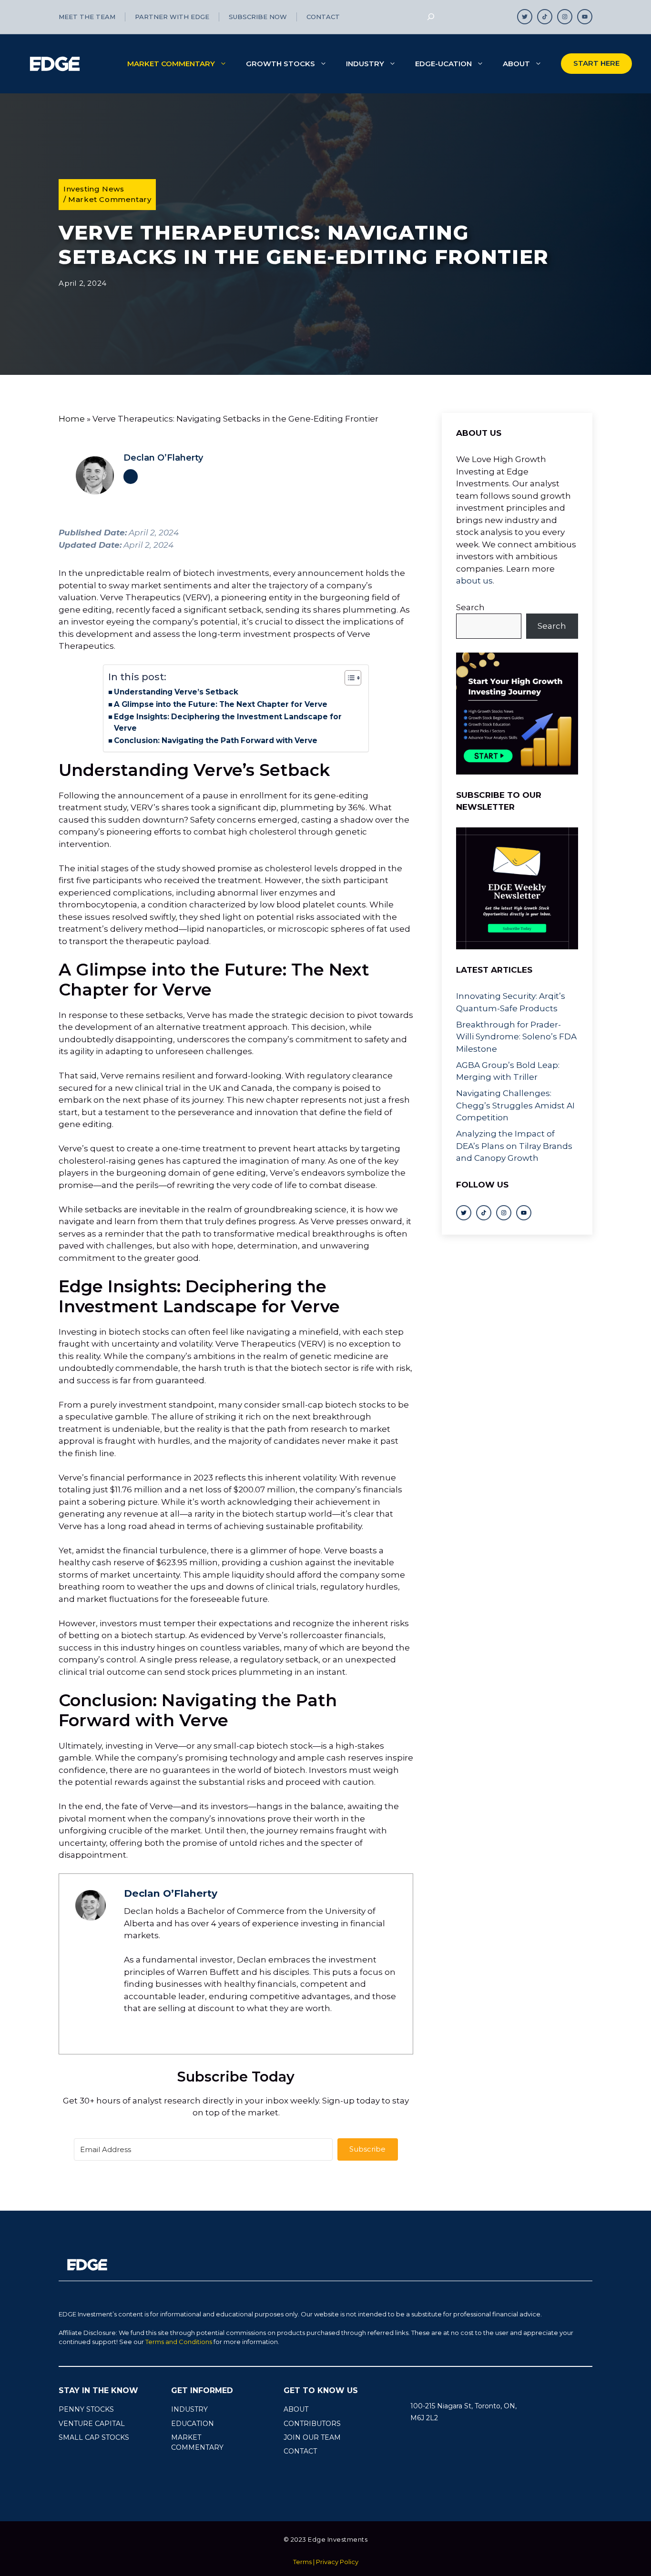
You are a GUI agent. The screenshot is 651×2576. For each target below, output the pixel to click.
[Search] (431, 17)
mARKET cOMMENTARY (197, 2442)
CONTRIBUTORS (312, 2424)
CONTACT (300, 2451)
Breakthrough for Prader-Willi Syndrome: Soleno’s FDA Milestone (516, 1036)
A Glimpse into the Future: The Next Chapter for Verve (221, 704)
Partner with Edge (172, 17)
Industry (365, 64)
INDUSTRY (189, 2409)
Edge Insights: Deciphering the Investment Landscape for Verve (228, 723)
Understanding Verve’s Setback (176, 692)
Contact (323, 17)
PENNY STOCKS (86, 2409)
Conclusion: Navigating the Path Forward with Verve (216, 740)
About (516, 64)
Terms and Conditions (179, 2342)
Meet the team (87, 17)
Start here (596, 63)
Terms (302, 2562)
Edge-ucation (443, 64)
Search (470, 607)
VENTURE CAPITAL (92, 2424)
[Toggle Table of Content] (348, 678)
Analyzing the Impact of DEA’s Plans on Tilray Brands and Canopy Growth (514, 1146)
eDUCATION (193, 2424)
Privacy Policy (337, 2562)
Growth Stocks (280, 64)
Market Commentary (171, 64)
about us (474, 581)
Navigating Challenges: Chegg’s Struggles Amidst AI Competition (515, 1105)
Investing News (94, 189)
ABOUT (296, 2409)
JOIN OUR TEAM (312, 2437)
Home (72, 419)
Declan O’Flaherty (163, 458)
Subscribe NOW (258, 17)
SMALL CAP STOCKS (94, 2437)
